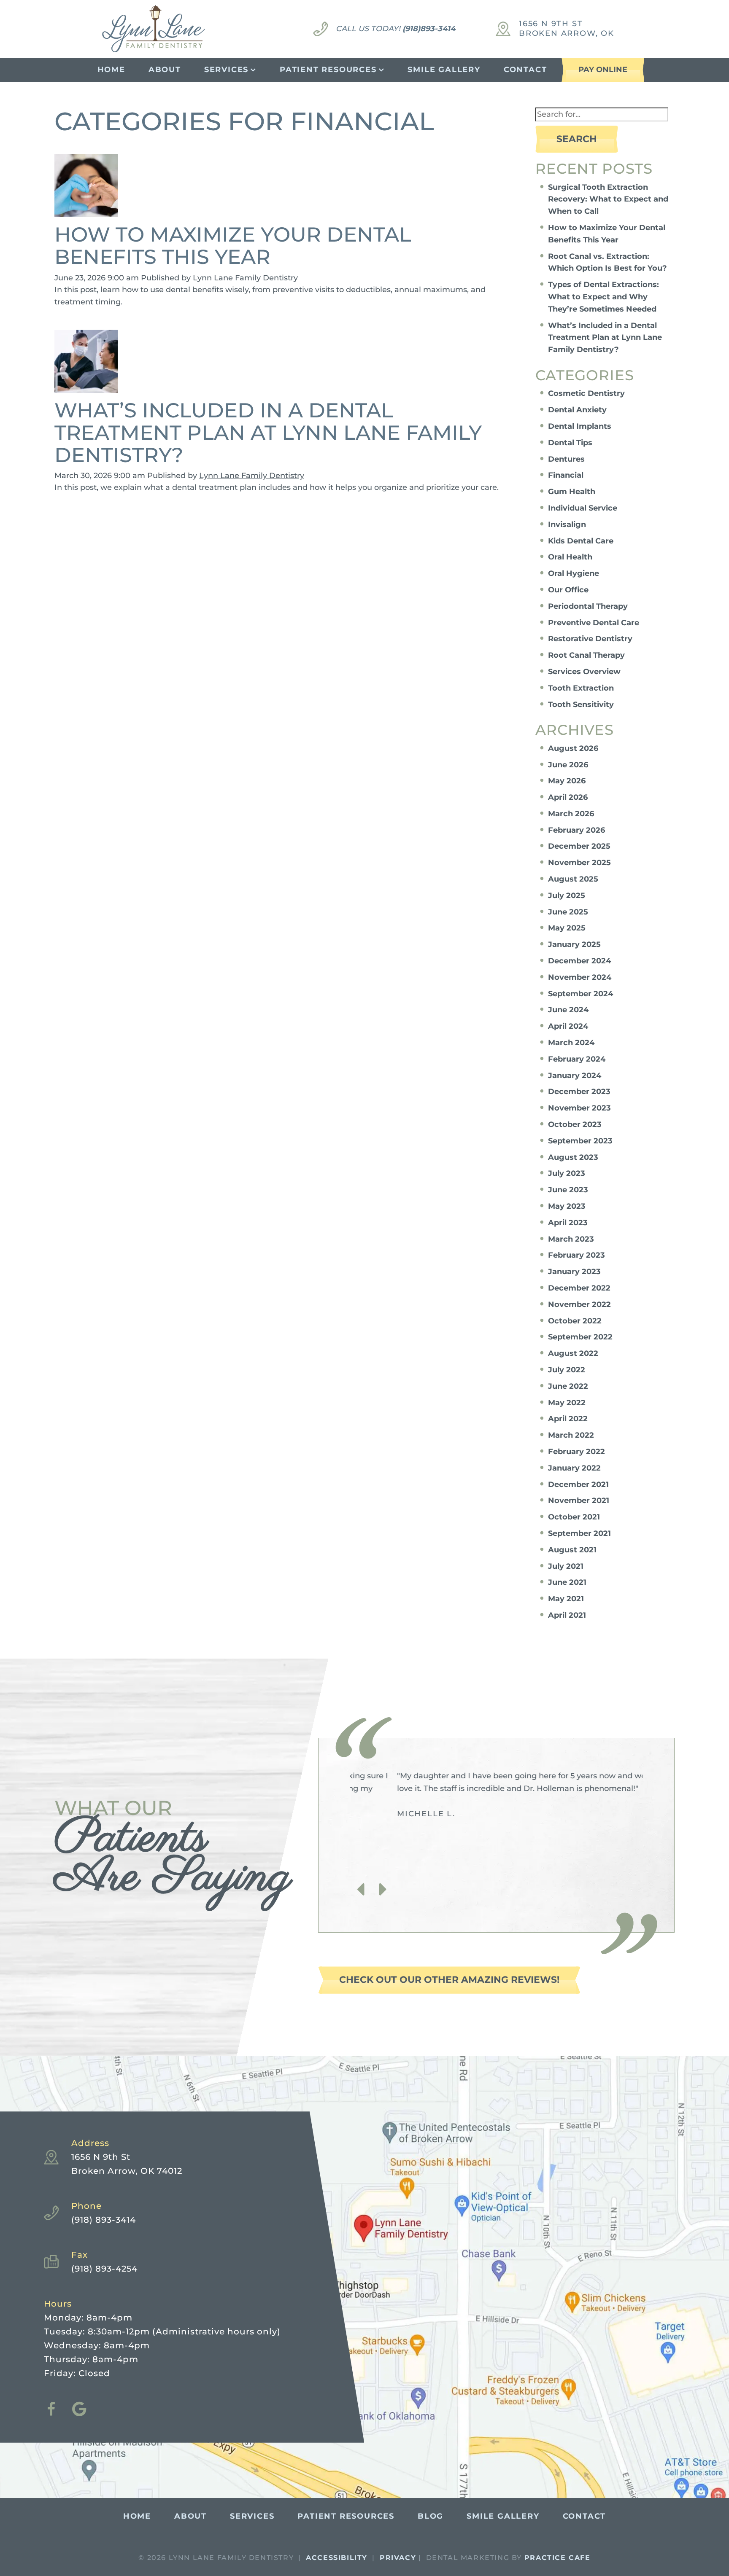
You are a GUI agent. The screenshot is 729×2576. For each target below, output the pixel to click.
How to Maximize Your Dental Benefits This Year (233, 246)
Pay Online (603, 70)
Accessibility (337, 2558)
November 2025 (579, 863)
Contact (525, 70)
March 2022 (571, 1435)
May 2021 (566, 1599)
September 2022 (580, 1337)
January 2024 (575, 1076)
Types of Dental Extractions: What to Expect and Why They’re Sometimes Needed (603, 297)
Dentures (566, 459)
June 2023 (568, 1190)
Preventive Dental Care (594, 623)
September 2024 (580, 994)
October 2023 (575, 1124)
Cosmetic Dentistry (586, 393)
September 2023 (580, 1141)
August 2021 (572, 1550)
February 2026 (576, 830)
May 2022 (567, 1403)
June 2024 (568, 1010)
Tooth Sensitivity (581, 705)
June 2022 (568, 1386)
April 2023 (568, 1223)
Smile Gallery (444, 70)
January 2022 (574, 1468)
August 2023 (573, 1157)
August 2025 (573, 879)
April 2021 (567, 1615)
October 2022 (575, 1321)
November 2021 (579, 1500)
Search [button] (577, 139)
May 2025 (567, 928)
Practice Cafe (558, 2558)
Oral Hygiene (574, 573)
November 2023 (579, 1108)
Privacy (398, 2558)
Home (111, 70)
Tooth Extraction (581, 688)
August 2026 (573, 748)
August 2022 (573, 1353)
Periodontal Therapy (588, 606)
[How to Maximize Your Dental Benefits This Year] (86, 188)
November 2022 (579, 1304)
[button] (360, 1890)
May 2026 (567, 781)
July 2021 (566, 1566)
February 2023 (576, 1255)
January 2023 (574, 1272)
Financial (566, 475)
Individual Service (583, 508)
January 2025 (574, 944)
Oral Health (570, 557)
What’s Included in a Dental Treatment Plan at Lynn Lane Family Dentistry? (268, 433)
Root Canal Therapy (586, 655)
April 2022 (568, 1419)
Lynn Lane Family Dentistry (245, 278)
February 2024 (577, 1059)
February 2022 (576, 1452)
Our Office (568, 590)
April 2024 (568, 1026)
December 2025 (579, 846)
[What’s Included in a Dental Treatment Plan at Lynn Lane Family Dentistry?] (86, 364)
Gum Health (572, 492)
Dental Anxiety (577, 410)
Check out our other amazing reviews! (449, 1980)
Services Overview (584, 672)
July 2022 (567, 1370)
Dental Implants (580, 426)
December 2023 (579, 1092)
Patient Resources (328, 70)
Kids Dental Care (581, 541)
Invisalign (567, 524)
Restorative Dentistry (590, 639)
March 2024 (571, 1043)
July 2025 (567, 895)
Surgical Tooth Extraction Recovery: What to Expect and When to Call (608, 199)
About (165, 70)
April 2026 (568, 797)
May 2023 (567, 1206)
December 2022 (579, 1288)
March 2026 (571, 814)
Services (226, 70)
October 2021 (574, 1517)
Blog (431, 2516)
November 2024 (580, 977)
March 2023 (571, 1239)
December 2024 (579, 961)
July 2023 (567, 1173)
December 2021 (578, 1484)
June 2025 (568, 912)
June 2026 (568, 765)
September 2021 (579, 1533)
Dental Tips (570, 443)
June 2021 (567, 1582)
